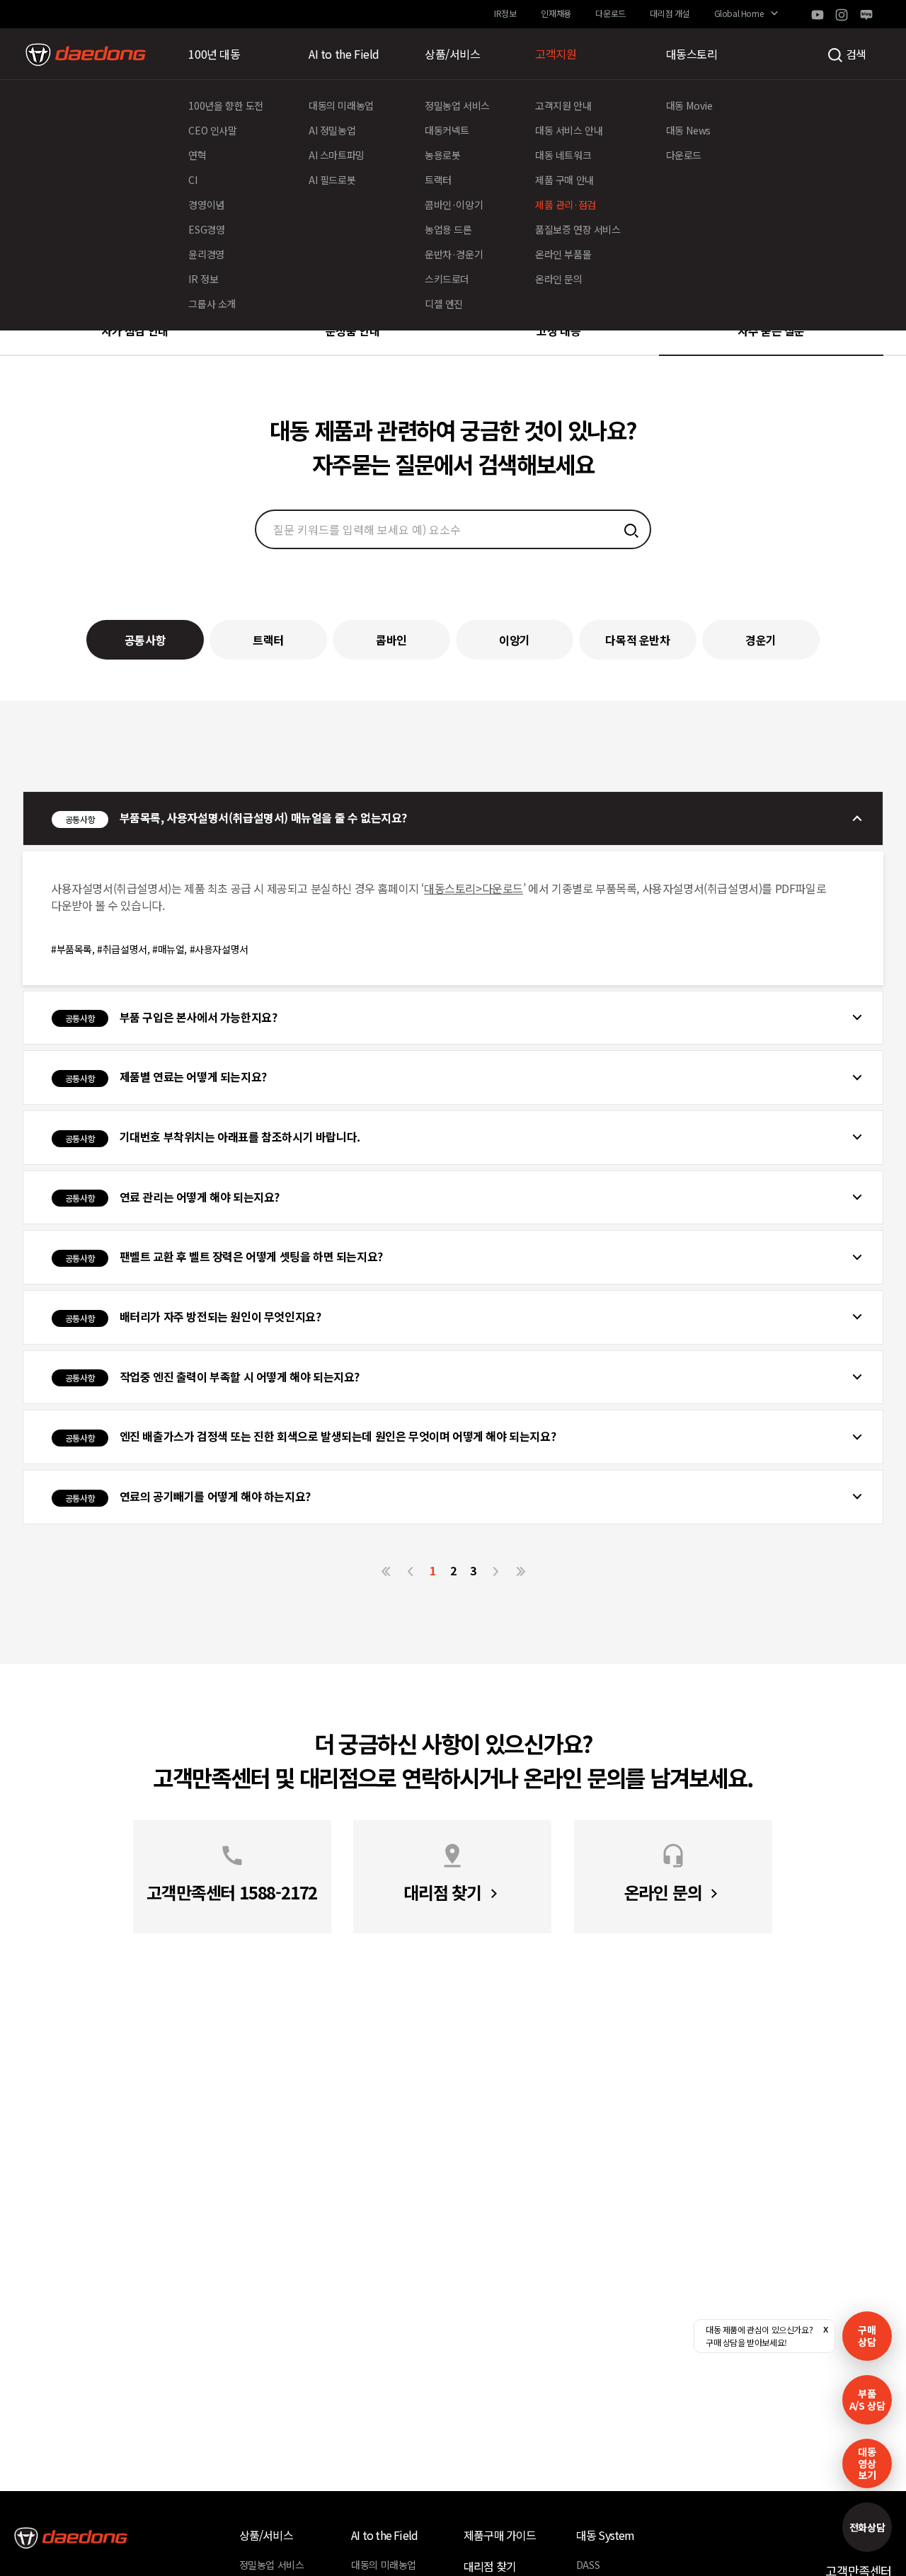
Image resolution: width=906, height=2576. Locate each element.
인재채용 (556, 13)
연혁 (197, 155)
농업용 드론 (448, 229)
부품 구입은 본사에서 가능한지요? (171, 1017)
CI (193, 180)
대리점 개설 (670, 13)
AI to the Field (344, 54)
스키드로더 (447, 279)
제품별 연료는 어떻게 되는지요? (166, 1076)
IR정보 (505, 13)
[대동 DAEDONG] (86, 54)
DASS (588, 2565)
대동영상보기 (867, 2463)
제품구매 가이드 (500, 2535)
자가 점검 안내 (135, 330)
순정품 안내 (353, 330)
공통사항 (145, 640)
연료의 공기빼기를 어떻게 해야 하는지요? (188, 1496)
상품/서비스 (453, 54)
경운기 (761, 640)
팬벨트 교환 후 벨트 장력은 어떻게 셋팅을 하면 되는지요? (224, 1256)
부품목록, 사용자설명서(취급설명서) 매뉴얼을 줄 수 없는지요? (236, 817)
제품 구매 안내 (564, 180)
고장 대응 (558, 330)
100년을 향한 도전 (226, 105)
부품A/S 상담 (867, 2399)
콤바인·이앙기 (454, 205)
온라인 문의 (559, 279)
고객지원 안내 (563, 105)
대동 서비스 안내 (569, 130)
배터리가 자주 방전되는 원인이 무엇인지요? (193, 1316)
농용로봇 (442, 155)
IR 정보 (203, 279)
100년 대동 (214, 54)
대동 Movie (689, 105)
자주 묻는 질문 (771, 330)
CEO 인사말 (212, 130)
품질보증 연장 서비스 (578, 229)
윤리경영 (206, 254)
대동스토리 (692, 54)
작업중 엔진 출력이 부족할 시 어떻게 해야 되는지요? (212, 1376)
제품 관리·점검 (566, 205)
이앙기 (515, 640)
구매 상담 (867, 2336)
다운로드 (610, 13)
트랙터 (438, 180)
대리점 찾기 (490, 2566)
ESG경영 (206, 229)
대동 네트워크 (563, 155)
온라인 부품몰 (563, 254)
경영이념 (206, 205)
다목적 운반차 (637, 640)
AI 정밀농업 (332, 130)
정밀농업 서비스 (457, 105)
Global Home (739, 13)
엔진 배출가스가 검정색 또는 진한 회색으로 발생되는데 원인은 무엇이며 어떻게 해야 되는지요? (310, 1436)
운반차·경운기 (454, 254)
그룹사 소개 (212, 304)
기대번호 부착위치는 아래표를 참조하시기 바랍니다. (213, 1137)
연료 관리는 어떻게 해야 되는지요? (172, 1197)
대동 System (606, 2535)
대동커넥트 (447, 130)
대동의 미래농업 (341, 105)
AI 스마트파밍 (337, 155)
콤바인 (391, 640)
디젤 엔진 (444, 304)
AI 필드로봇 (332, 180)
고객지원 (556, 54)
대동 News (688, 130)
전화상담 (867, 2527)
